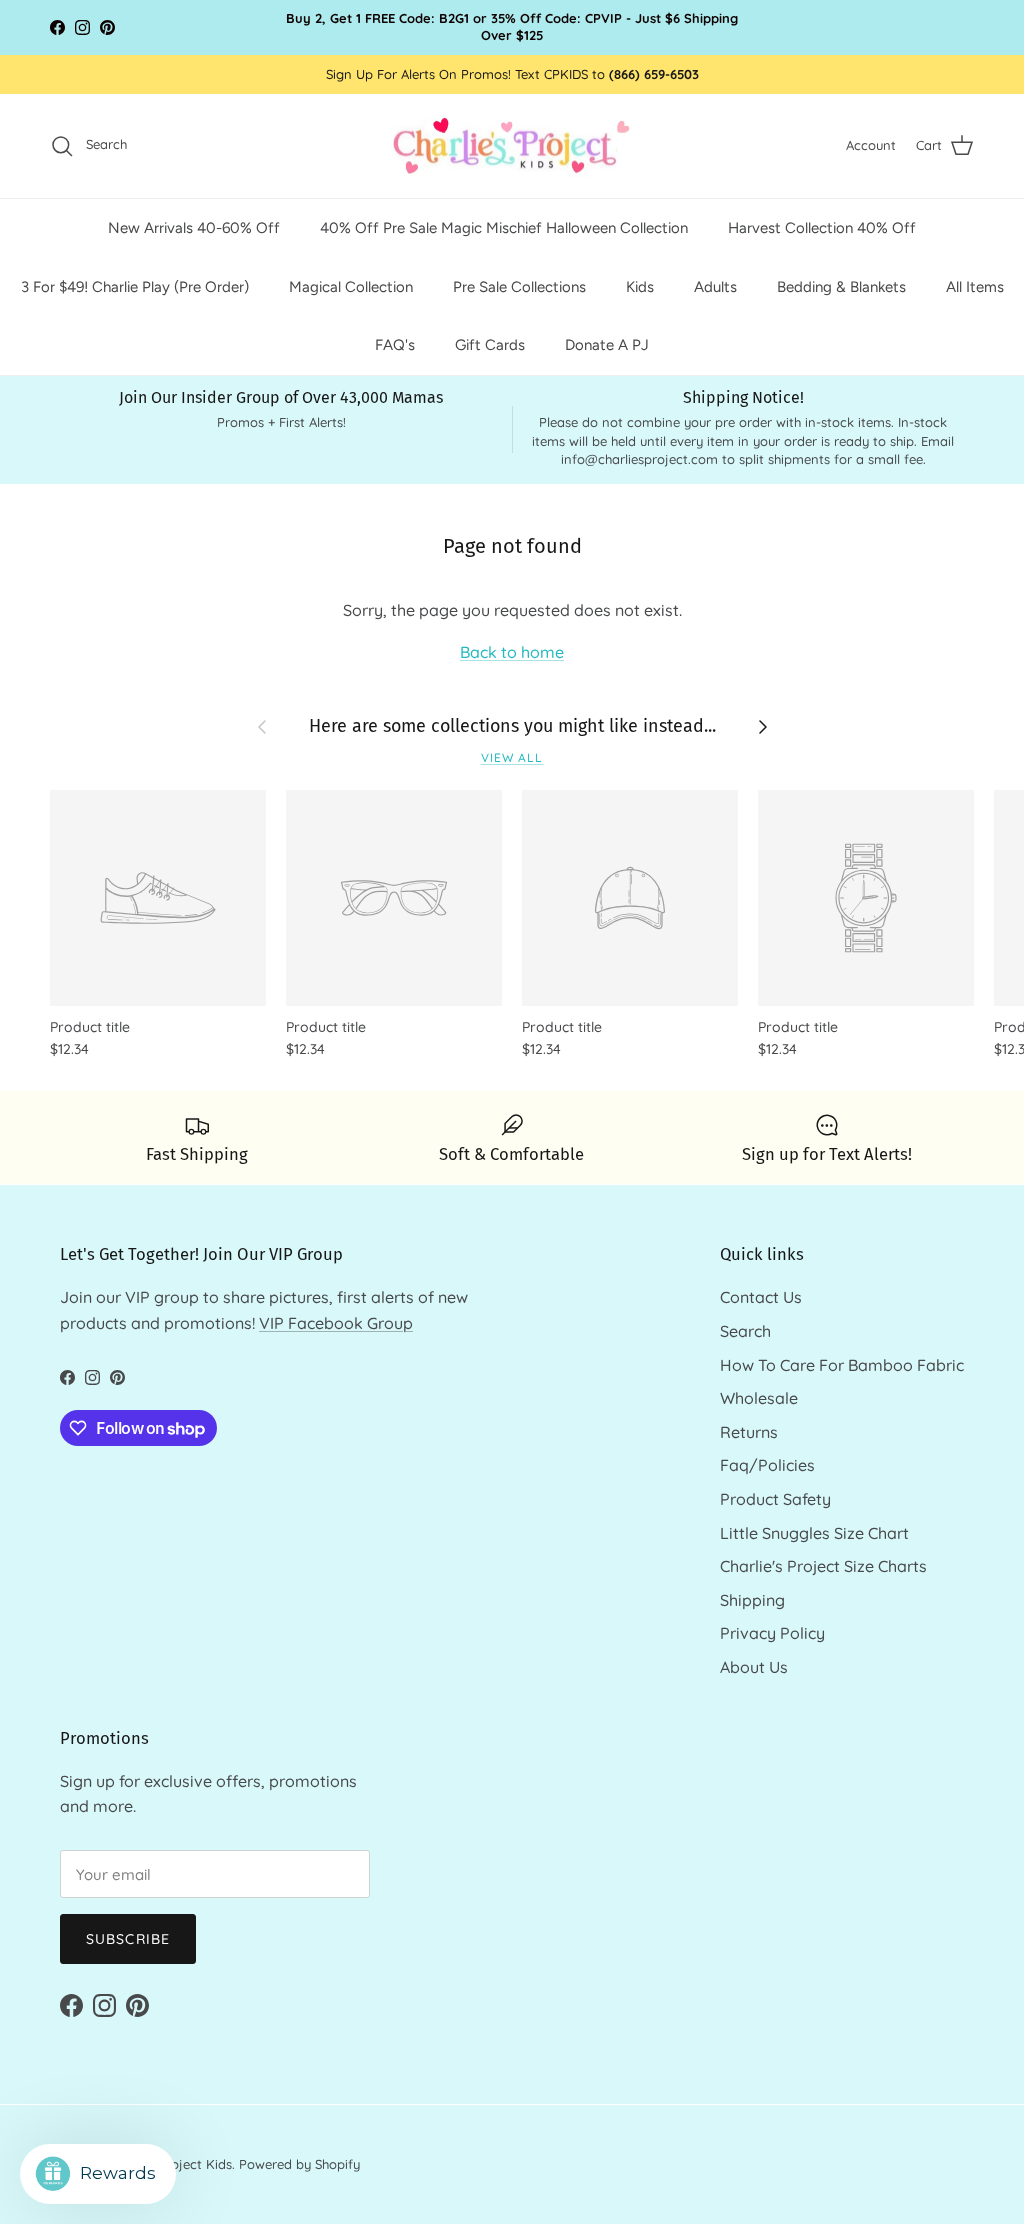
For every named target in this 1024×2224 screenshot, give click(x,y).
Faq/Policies (767, 1465)
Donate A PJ (607, 345)
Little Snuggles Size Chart (814, 1533)
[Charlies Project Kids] (512, 146)
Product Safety (775, 1499)
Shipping (752, 1600)
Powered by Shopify (299, 2164)
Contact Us (761, 1297)
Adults (715, 287)
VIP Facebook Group (336, 1323)
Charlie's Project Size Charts (823, 1566)
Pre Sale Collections (519, 287)
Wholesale (759, 1398)
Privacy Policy (772, 1633)
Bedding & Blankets (841, 287)
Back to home (512, 652)
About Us (754, 1667)
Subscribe (128, 1939)
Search (745, 1331)
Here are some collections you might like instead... (512, 726)
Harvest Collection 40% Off (822, 228)
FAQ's (395, 345)
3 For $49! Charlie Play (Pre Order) (135, 287)
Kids (640, 287)
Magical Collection (351, 287)
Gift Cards (490, 345)
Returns (749, 1432)
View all (512, 757)
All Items (975, 287)
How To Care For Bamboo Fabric (842, 1365)
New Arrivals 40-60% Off (194, 228)
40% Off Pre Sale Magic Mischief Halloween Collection (504, 228)
